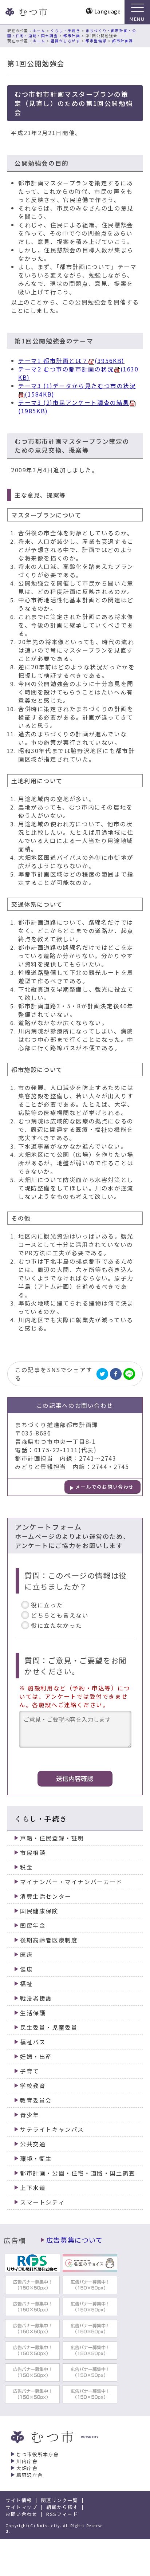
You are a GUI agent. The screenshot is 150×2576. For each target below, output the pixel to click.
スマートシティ (42, 2202)
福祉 (26, 1984)
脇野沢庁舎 (30, 2475)
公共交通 (33, 2144)
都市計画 (72, 36)
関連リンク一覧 (60, 2500)
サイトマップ (21, 2507)
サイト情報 (19, 2500)
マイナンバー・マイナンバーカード (71, 1882)
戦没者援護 (36, 1998)
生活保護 (33, 2013)
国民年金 (33, 1925)
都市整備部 (96, 41)
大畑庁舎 (27, 2468)
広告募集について (75, 2240)
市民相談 (33, 1853)
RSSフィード (62, 2514)
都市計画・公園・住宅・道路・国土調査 (78, 2173)
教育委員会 (36, 2100)
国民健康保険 (39, 1911)
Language (108, 11)
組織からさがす (65, 41)
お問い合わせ (21, 2514)
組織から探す (62, 2507)
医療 (26, 1955)
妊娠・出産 (36, 2057)
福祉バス (33, 2042)
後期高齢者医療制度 (49, 1940)
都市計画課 (123, 41)
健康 (26, 1969)
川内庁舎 (27, 2461)
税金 (26, 1867)
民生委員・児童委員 (49, 2027)
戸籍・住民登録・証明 (52, 1838)
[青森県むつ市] (25, 12)
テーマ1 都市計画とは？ (71, 361)
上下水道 (33, 2188)
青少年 (30, 2115)
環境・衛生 (36, 2159)
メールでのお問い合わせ (105, 1487)
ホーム (39, 31)
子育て (30, 2071)
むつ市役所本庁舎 (38, 2454)
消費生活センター (46, 1896)
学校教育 (33, 2086)
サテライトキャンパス (52, 2129)
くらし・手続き (65, 31)
